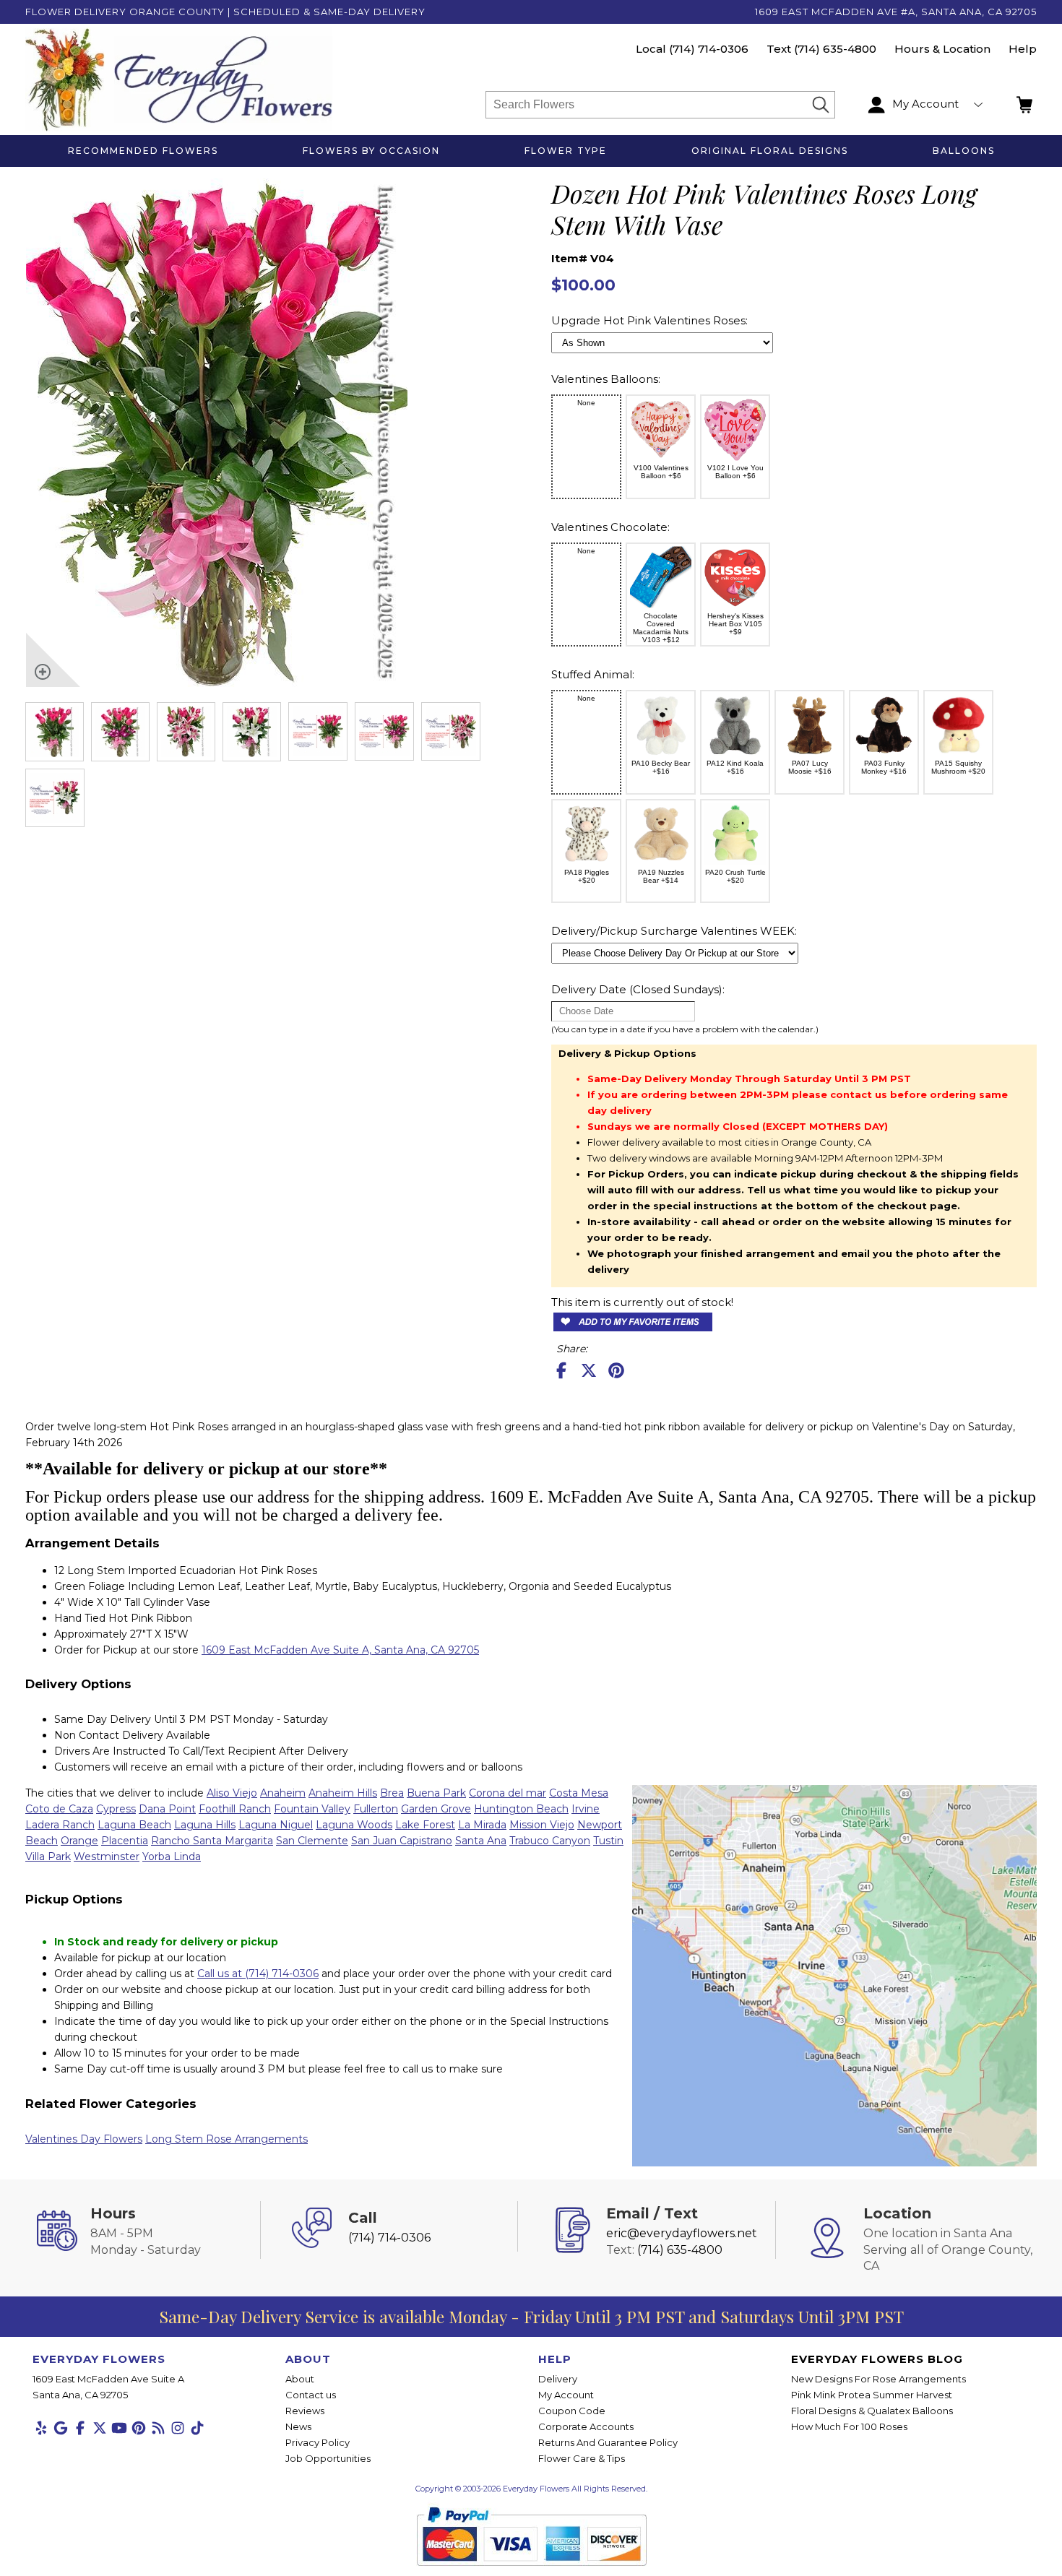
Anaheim (283, 1793)
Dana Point (167, 1809)
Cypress (116, 1809)
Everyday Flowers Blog (877, 2359)
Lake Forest (425, 1825)
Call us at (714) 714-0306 (258, 1974)
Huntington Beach (521, 1809)
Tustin (608, 1841)
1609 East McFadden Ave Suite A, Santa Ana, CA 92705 (340, 1650)
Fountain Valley (312, 1809)
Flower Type (566, 151)
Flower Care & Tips (582, 2458)
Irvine (586, 1809)
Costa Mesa (579, 1793)
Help (1023, 49)
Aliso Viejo (232, 1793)
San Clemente (312, 1841)
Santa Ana (481, 1841)
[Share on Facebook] (561, 1370)
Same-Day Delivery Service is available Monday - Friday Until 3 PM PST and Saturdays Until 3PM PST (531, 2316)
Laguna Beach (134, 1825)
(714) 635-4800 (835, 49)
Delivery (558, 2379)
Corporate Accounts (586, 2426)
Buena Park (436, 1793)
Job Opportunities (328, 2458)
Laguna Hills (205, 1825)
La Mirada (482, 1825)
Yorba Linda (172, 1857)
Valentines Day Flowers (84, 2139)
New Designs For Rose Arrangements (878, 2379)
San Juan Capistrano (402, 1841)
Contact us (311, 2395)
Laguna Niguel (276, 1825)
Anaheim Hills (343, 1793)
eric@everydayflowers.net (682, 2233)
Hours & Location (942, 49)
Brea (392, 1793)
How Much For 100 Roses (849, 2426)
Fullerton (376, 1809)
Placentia (125, 1841)
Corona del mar (508, 1793)
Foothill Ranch (235, 1809)
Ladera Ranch (60, 1825)
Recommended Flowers (143, 151)
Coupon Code (572, 2411)
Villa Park (48, 1857)
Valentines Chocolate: (610, 527)
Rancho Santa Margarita (212, 1841)
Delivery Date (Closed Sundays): (638, 989)
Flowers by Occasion (371, 151)
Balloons (964, 151)
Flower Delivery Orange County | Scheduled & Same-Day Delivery (225, 12)
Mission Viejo (542, 1825)
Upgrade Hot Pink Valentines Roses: (649, 320)
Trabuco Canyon (550, 1841)
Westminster (107, 1857)
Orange (79, 1841)
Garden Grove (436, 1809)
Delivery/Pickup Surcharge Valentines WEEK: (674, 931)
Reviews (305, 2411)
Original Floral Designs (770, 151)
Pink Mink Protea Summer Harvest (872, 2395)
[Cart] (1026, 105)
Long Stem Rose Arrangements (226, 2139)
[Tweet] (589, 1370)
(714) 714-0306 (709, 49)
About (300, 2379)
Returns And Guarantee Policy (608, 2442)
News (298, 2426)
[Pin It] (616, 1370)
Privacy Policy (318, 2442)
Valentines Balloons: (606, 379)
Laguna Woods (354, 1825)
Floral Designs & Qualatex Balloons (872, 2411)
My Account (566, 2395)
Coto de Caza (59, 1809)
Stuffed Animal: (593, 674)
